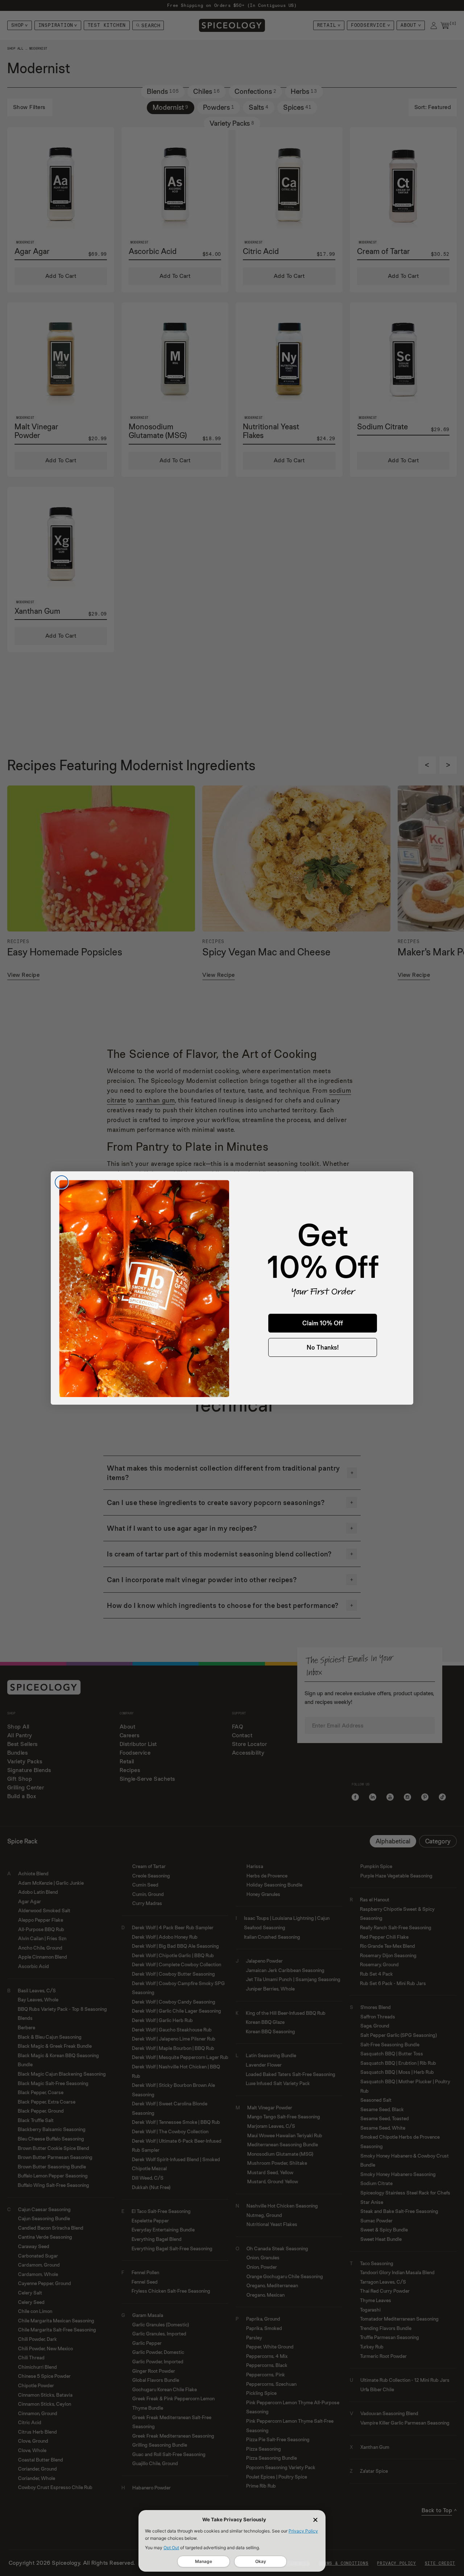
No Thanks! (323, 1347)
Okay (261, 2561)
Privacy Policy (303, 2531)
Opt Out (171, 2548)
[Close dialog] (62, 1182)
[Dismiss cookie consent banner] (315, 2520)
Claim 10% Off (323, 1323)
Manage (204, 2561)
